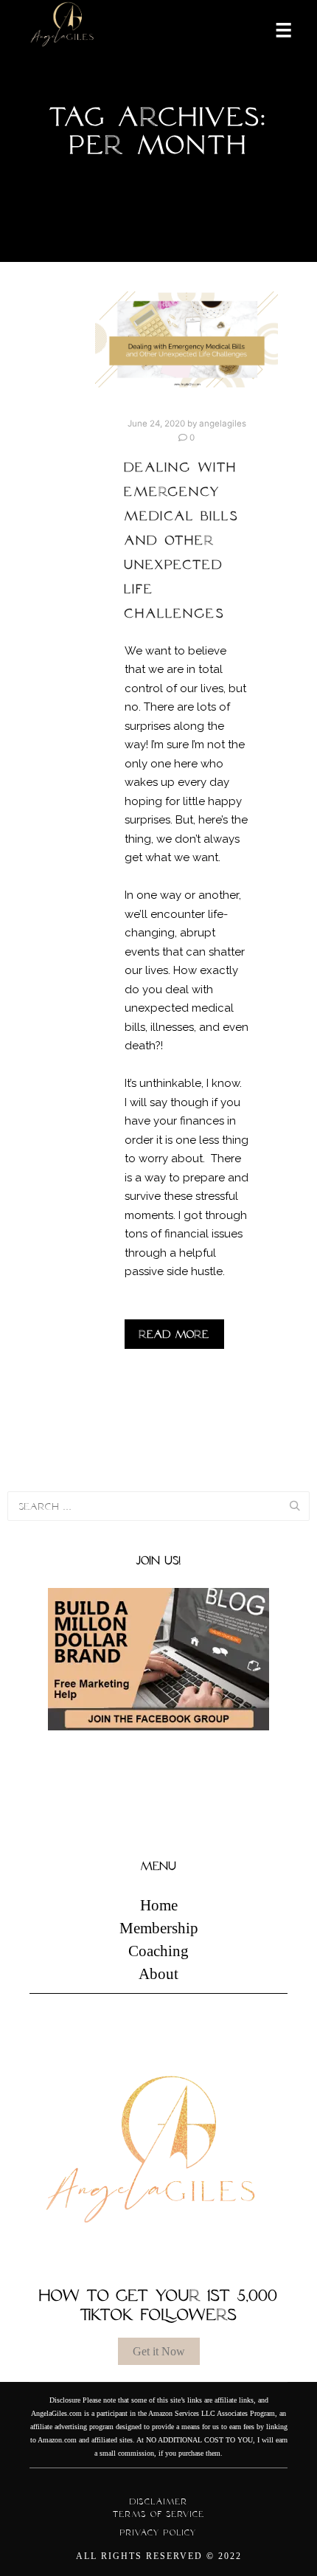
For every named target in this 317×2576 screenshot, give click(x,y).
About (158, 1974)
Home (159, 1905)
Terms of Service (159, 2514)
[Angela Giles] (63, 29)
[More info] (274, 29)
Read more (174, 1334)
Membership (159, 1928)
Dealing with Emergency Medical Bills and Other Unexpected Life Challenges (182, 540)
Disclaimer (159, 2501)
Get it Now (159, 2351)
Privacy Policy (158, 2532)
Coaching (158, 1951)
